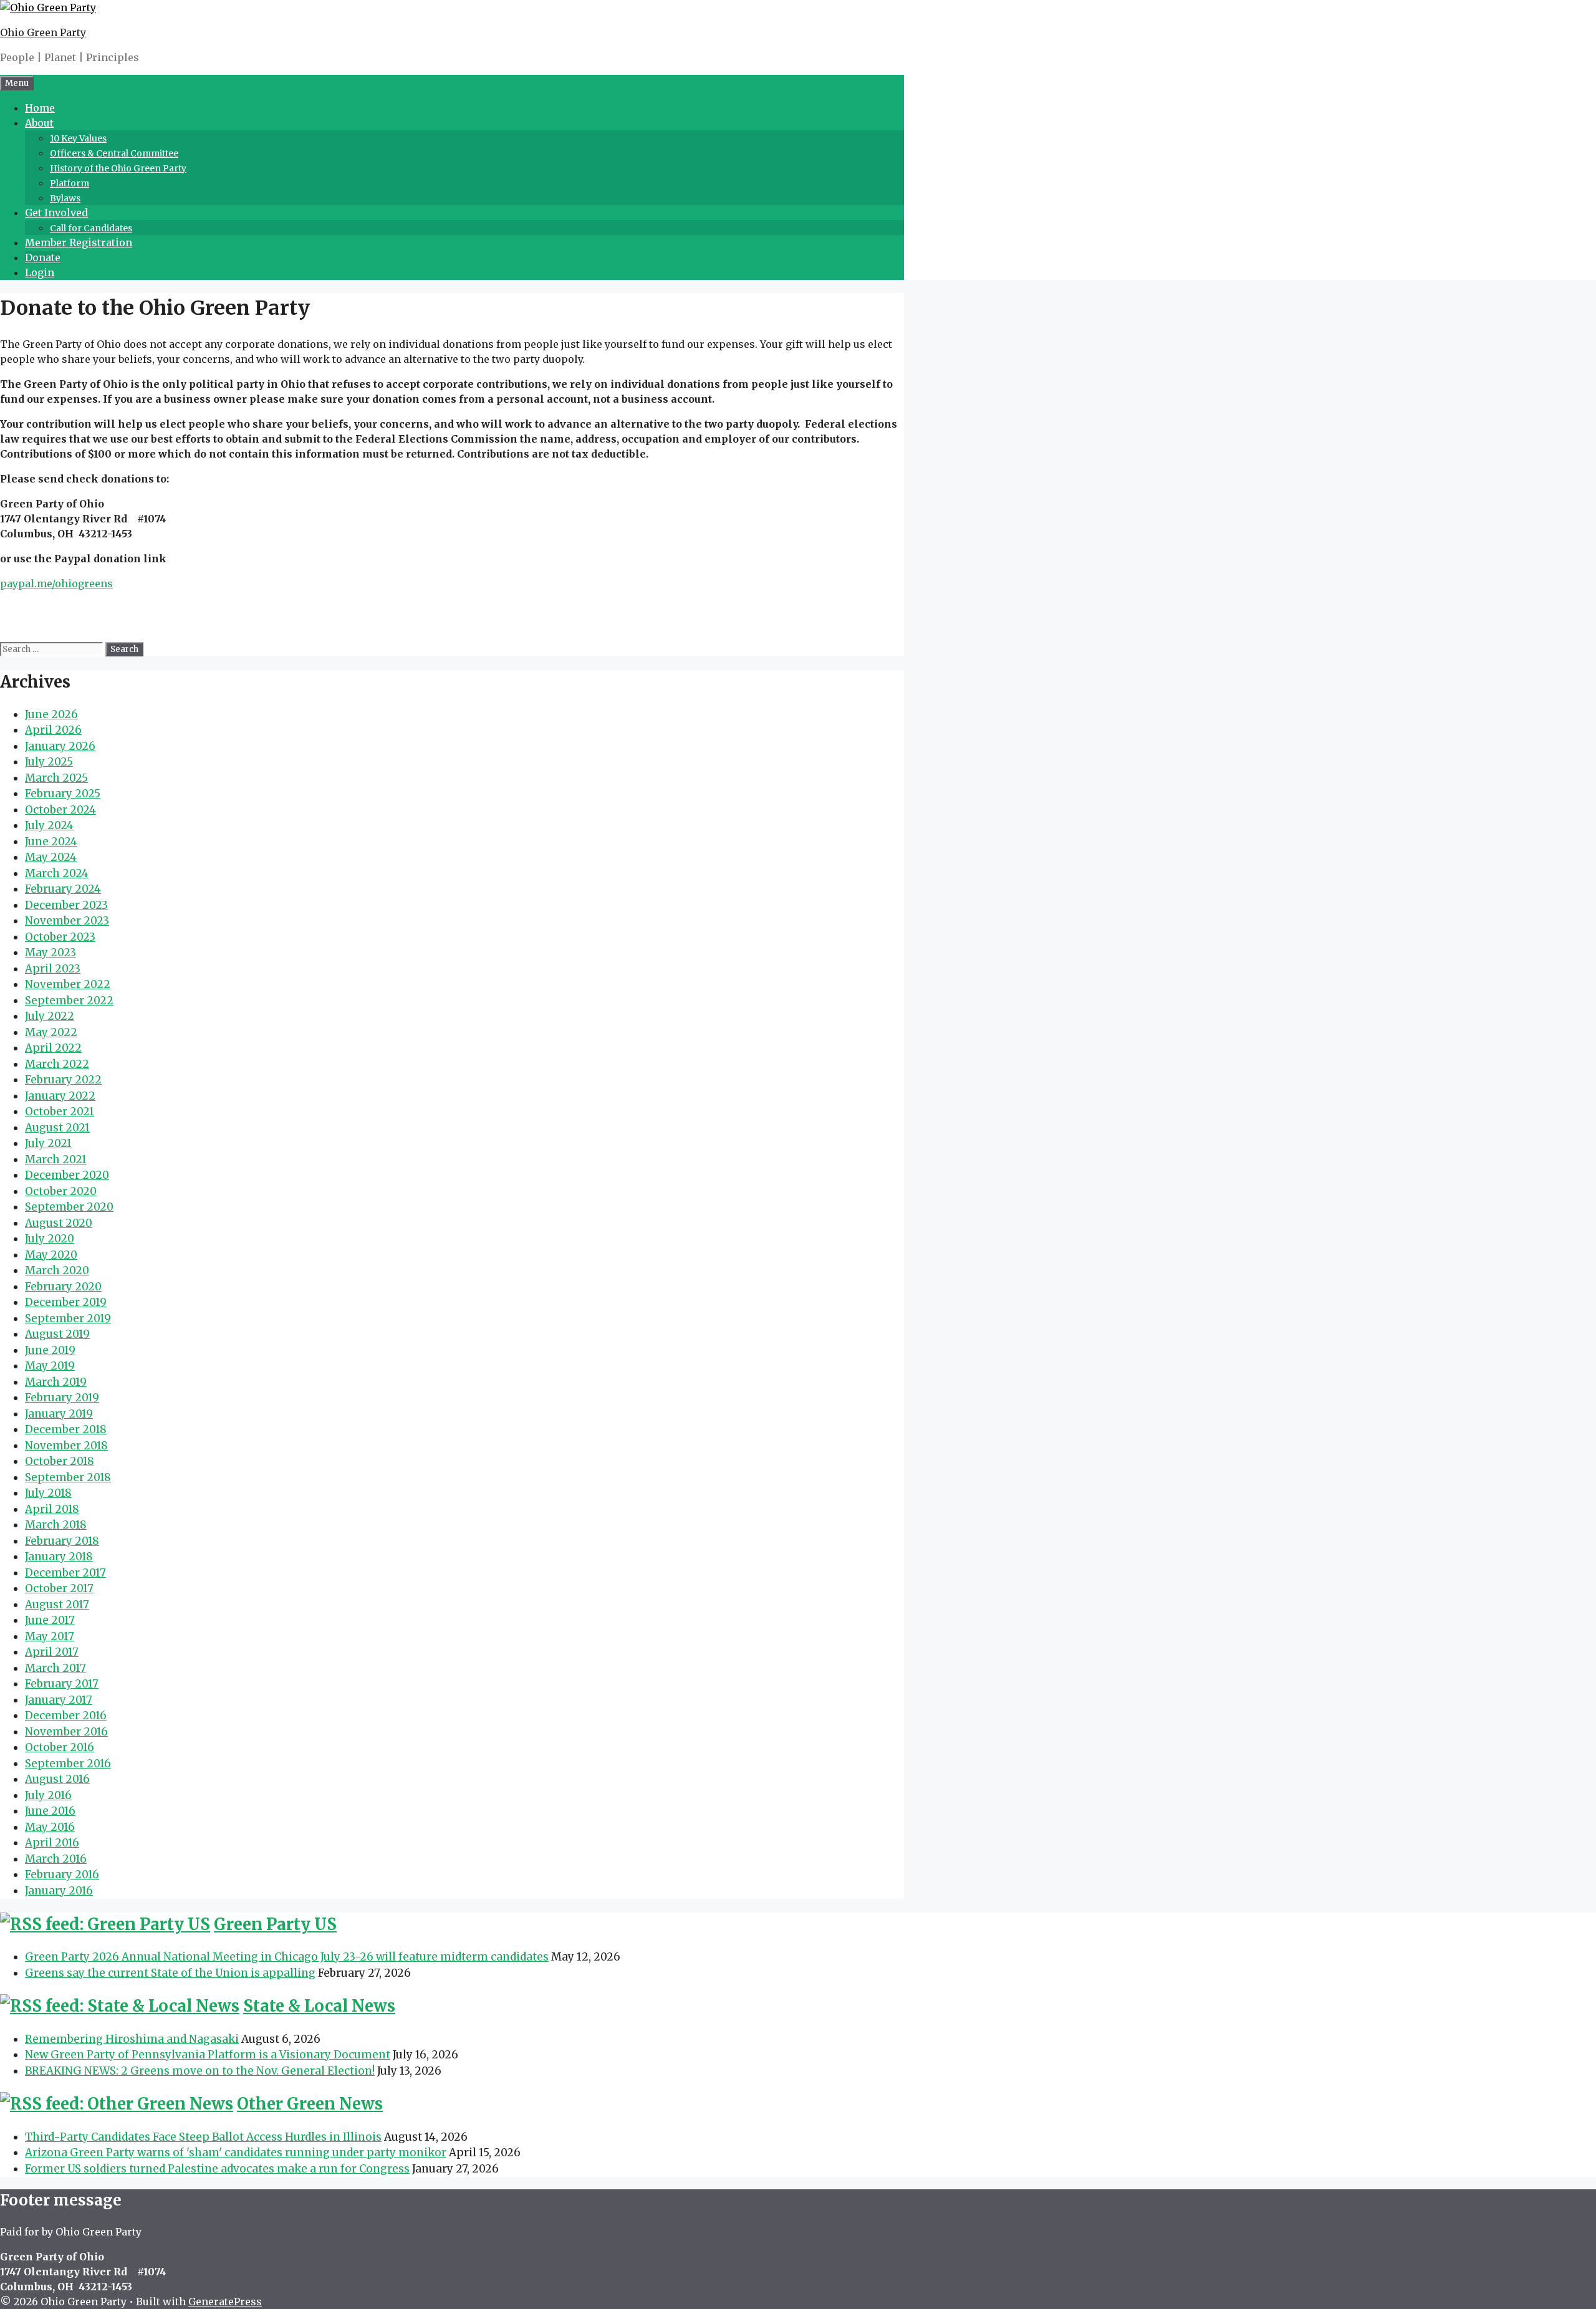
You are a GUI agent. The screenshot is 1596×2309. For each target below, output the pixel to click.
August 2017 (57, 1605)
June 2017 (50, 1620)
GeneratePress (225, 2302)
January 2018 (59, 1557)
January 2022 (60, 1096)
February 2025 (63, 794)
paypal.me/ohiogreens (56, 583)
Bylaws (65, 198)
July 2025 (49, 762)
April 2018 (52, 1509)
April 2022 (53, 1048)
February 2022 (63, 1080)
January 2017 (59, 1700)
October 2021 (60, 1111)
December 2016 (66, 1716)
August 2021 (57, 1128)
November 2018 (66, 1446)
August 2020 (59, 1223)
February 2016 (62, 1875)
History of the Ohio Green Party (118, 168)
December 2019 (66, 1302)
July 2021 (48, 1143)
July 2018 (48, 1493)
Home (40, 108)
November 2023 (67, 921)
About (39, 123)
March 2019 (56, 1382)
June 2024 (51, 842)
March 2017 (55, 1668)
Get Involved (56, 213)
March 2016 (56, 1859)
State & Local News (319, 2006)
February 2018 (62, 1541)
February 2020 (63, 1287)
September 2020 (69, 1207)
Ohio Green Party (43, 32)
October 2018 (60, 1461)
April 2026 (53, 730)
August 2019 (57, 1334)
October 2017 (59, 1588)
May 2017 (50, 1636)
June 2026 (51, 714)
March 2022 (57, 1064)
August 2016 (57, 1779)
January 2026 (60, 746)
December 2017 (65, 1573)
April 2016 (52, 1843)
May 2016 (50, 1827)
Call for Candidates (91, 228)
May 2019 (50, 1366)
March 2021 (56, 1159)
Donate (43, 257)
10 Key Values (78, 138)
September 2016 (68, 1764)
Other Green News (310, 2104)
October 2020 (61, 1191)
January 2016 (59, 1891)
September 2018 (68, 1477)
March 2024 (57, 873)
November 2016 (66, 1732)
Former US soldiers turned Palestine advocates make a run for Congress (217, 2169)
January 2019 (59, 1414)
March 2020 (57, 1270)
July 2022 (50, 1016)
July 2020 (50, 1239)
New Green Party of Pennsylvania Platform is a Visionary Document (208, 2055)
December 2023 (66, 905)
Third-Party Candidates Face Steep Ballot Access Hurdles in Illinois (203, 2137)
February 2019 (62, 1398)
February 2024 (63, 889)
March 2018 (56, 1525)
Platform (70, 183)
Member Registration (79, 242)
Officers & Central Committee (114, 153)
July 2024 (49, 825)
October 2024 (60, 810)
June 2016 (50, 1811)
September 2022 (69, 1001)
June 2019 (50, 1350)
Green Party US (275, 1924)
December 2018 (66, 1429)
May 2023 (50, 953)
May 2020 (51, 1255)
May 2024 (51, 857)
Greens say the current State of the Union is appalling (170, 1973)
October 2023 (60, 937)
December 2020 (67, 1175)
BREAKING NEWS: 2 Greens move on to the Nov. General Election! (200, 2071)
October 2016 (60, 1747)
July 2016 (48, 1795)
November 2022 (68, 984)
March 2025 (56, 778)
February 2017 (62, 1684)
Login (40, 272)
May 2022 (51, 1032)
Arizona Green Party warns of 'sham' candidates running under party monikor (236, 2153)
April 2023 (53, 969)
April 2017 (52, 1652)
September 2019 (68, 1318)
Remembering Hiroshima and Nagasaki (132, 2039)
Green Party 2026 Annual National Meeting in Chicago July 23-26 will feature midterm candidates (287, 1957)
